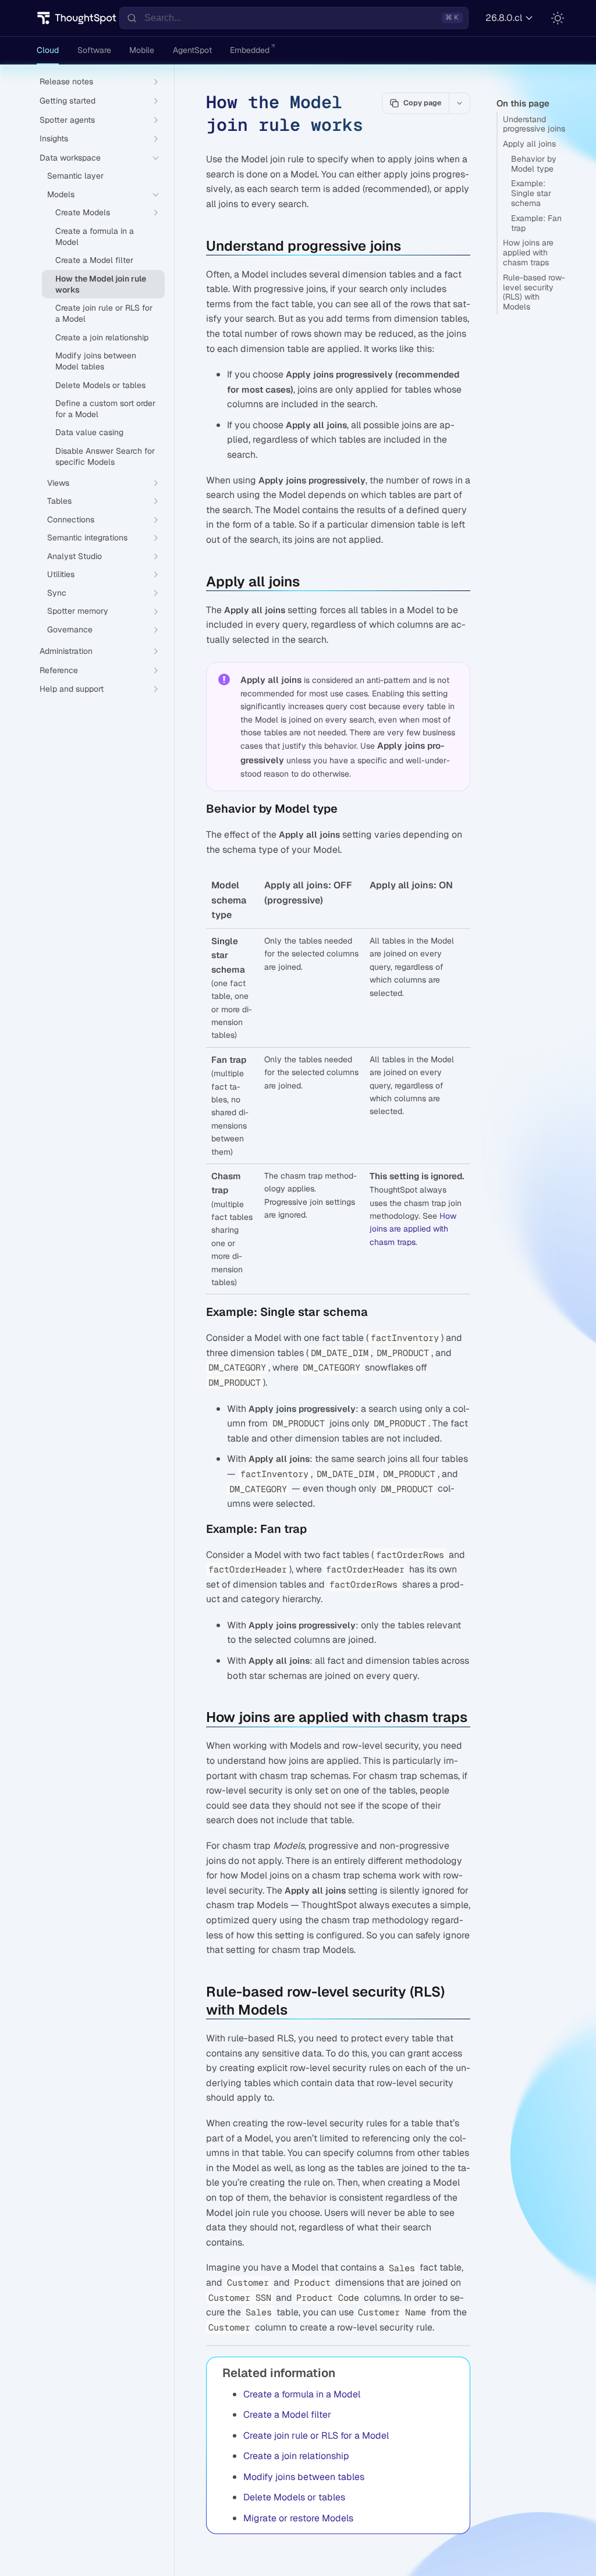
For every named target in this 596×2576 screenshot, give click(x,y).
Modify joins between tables (304, 2477)
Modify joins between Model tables (96, 361)
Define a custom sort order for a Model (105, 409)
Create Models (83, 212)
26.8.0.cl (504, 18)
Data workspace (70, 158)
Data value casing (89, 432)
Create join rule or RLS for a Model (316, 2436)
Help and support (72, 689)
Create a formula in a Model (302, 2394)
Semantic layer (75, 176)
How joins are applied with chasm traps (528, 252)
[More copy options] (459, 103)
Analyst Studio (74, 556)
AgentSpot (192, 50)
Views (58, 483)
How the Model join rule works (101, 284)
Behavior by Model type (534, 164)
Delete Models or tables (294, 2497)
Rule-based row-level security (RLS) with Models (534, 292)
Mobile (142, 50)
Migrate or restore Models (298, 2518)
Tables (59, 501)
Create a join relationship (296, 2456)
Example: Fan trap (536, 223)
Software (94, 50)
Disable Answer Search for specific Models (105, 456)
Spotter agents (67, 120)
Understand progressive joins (534, 124)
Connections (71, 520)
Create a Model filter (287, 2415)
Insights (54, 138)
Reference (59, 670)
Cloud (48, 50)
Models (61, 194)
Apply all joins (529, 144)
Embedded (250, 50)
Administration (66, 651)
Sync (57, 593)
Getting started (68, 101)
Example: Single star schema (531, 193)
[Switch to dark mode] (558, 18)
